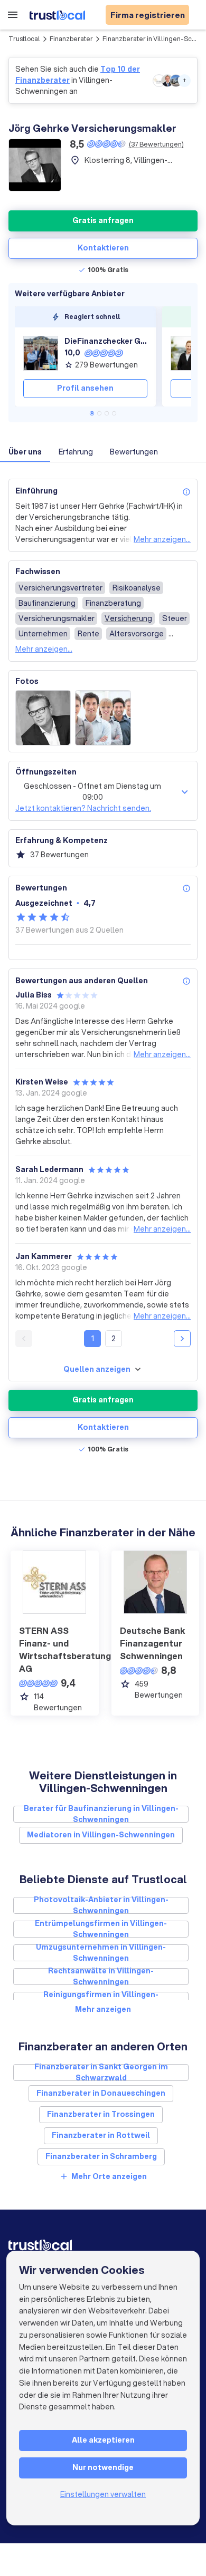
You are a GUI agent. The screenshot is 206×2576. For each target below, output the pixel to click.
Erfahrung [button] (76, 452)
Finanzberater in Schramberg (101, 2156)
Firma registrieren (148, 15)
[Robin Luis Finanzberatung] (188, 353)
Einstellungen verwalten (103, 2494)
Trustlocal (24, 39)
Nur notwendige (103, 2467)
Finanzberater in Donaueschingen (101, 2093)
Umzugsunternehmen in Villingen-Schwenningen (101, 1953)
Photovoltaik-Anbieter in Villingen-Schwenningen (101, 1905)
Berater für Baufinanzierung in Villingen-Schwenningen (101, 1814)
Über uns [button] (25, 452)
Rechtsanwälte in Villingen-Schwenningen (101, 1977)
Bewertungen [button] (134, 452)
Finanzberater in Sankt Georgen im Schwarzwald (101, 2073)
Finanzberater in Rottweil (101, 2135)
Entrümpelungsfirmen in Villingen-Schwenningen (101, 1929)
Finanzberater (71, 39)
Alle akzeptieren (103, 2440)
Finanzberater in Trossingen (101, 2114)
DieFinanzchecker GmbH (106, 341)
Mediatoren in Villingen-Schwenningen (101, 1835)
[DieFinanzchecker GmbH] (41, 353)
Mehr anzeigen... (162, 539)
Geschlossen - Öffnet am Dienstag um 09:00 (92, 792)
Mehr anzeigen (103, 2009)
